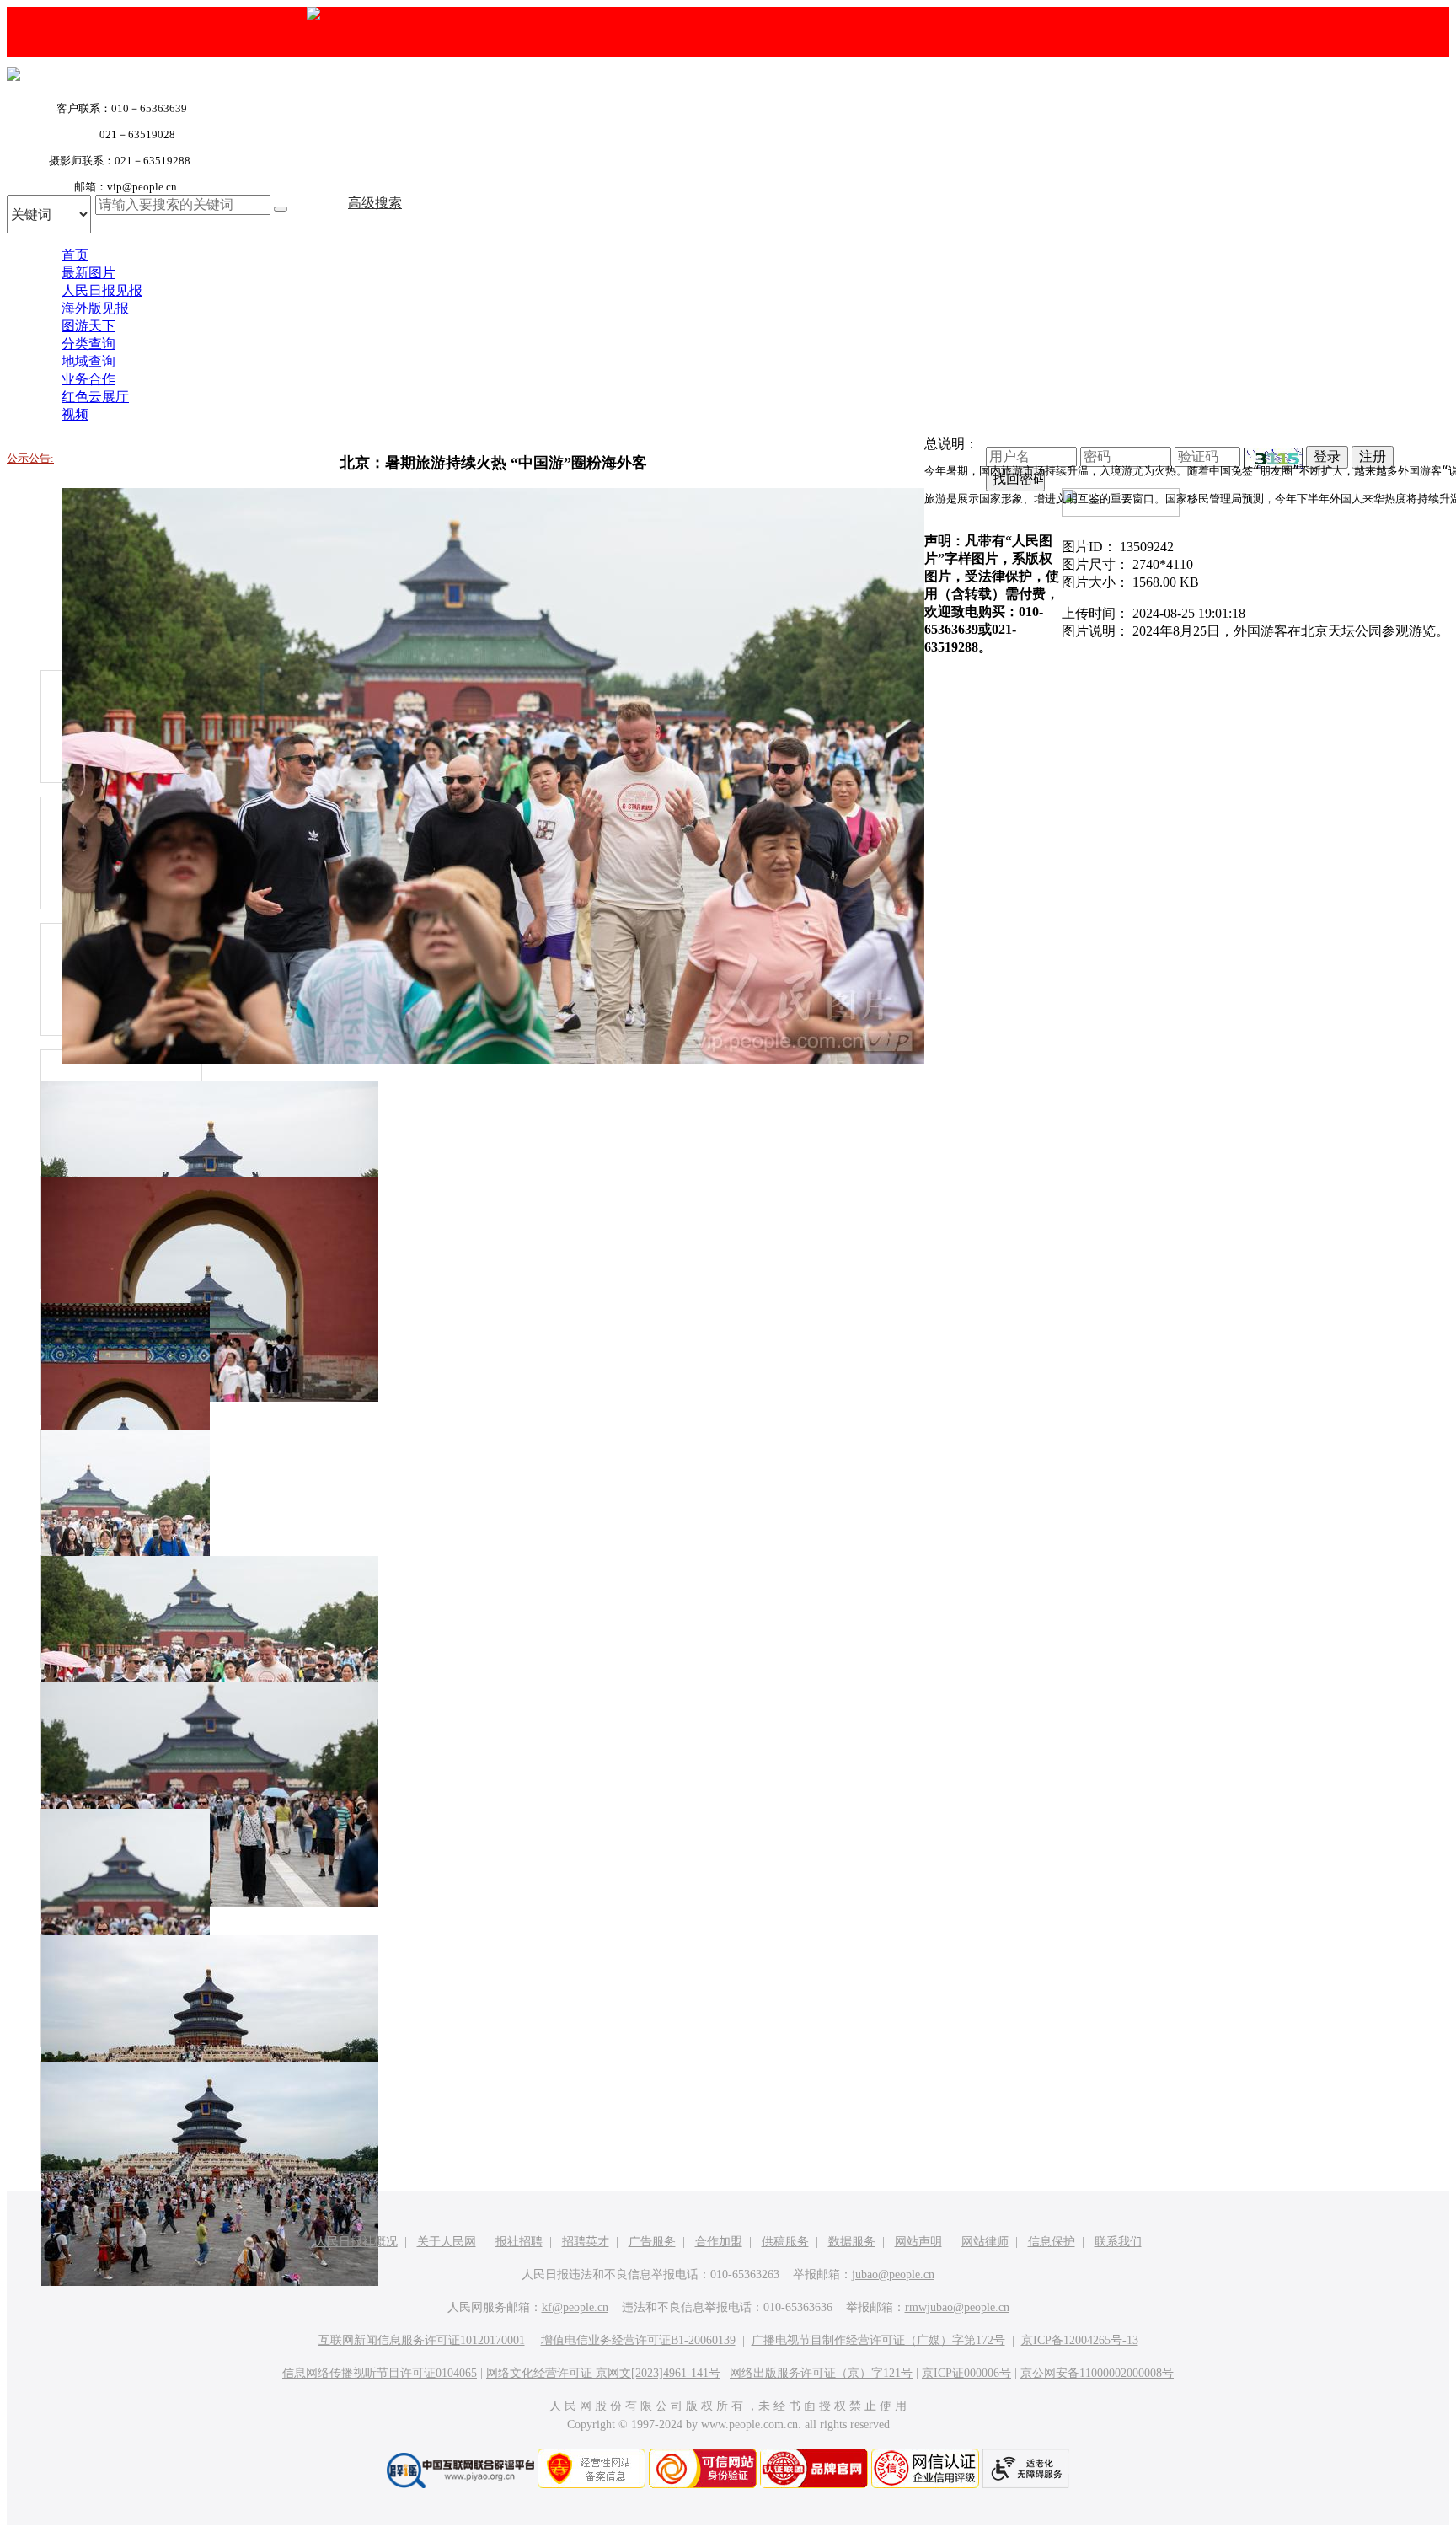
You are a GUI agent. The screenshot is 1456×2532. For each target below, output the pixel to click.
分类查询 (88, 343)
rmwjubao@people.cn (957, 2307)
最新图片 (88, 273)
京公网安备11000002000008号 (1097, 2373)
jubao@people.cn (893, 2275)
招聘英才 (586, 2242)
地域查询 (88, 361)
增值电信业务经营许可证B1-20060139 (638, 2340)
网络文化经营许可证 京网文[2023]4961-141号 (603, 2373)
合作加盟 (719, 2242)
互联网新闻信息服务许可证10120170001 (422, 2340)
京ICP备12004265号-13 (1080, 2340)
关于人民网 (447, 2242)
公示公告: (30, 458)
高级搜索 (375, 203)
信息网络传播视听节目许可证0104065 (380, 2373)
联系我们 (1118, 2242)
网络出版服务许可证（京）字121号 (821, 2373)
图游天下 (88, 326)
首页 (75, 255)
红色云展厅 (95, 397)
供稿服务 (785, 2242)
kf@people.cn (575, 2307)
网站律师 (985, 2242)
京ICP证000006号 (966, 2373)
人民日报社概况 (356, 2242)
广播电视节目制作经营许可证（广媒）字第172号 (878, 2340)
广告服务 (652, 2242)
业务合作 (88, 379)
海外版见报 (95, 308)
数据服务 (852, 2242)
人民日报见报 (102, 290)
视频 (75, 414)
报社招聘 (519, 2242)
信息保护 (1052, 2242)
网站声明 (918, 2242)
